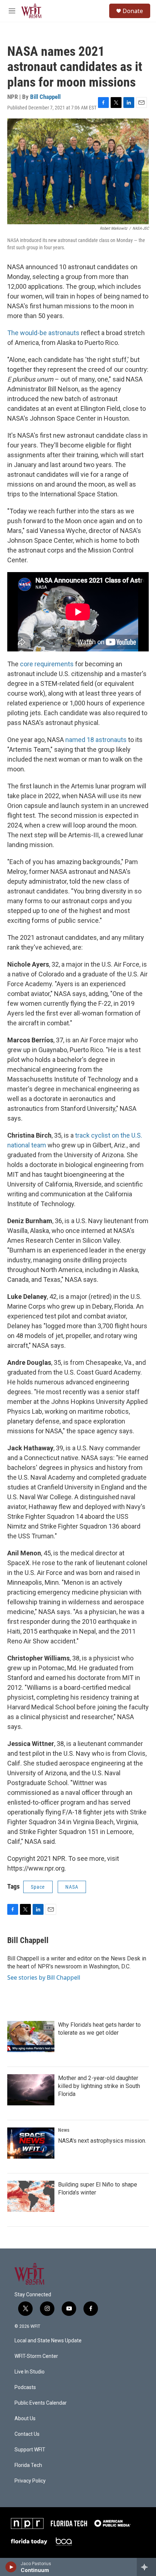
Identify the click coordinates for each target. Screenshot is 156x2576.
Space (38, 1887)
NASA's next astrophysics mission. (102, 2141)
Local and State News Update (48, 2341)
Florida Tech (28, 2465)
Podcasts (25, 2387)
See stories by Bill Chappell (44, 1977)
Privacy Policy (30, 2481)
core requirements (47, 664)
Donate (133, 11)
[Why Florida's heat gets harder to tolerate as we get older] (31, 2037)
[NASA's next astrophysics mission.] (31, 2143)
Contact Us (27, 2434)
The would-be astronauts (43, 333)
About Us (25, 2419)
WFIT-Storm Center (36, 2356)
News (64, 2130)
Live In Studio (30, 2372)
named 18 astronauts (96, 740)
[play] (11, 2567)
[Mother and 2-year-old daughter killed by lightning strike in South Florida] (31, 2090)
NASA (72, 1887)
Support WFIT (30, 2450)
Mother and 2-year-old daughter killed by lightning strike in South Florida (99, 2086)
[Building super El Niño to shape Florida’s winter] (31, 2196)
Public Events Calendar (41, 2403)
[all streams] (146, 2567)
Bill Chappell (45, 97)
